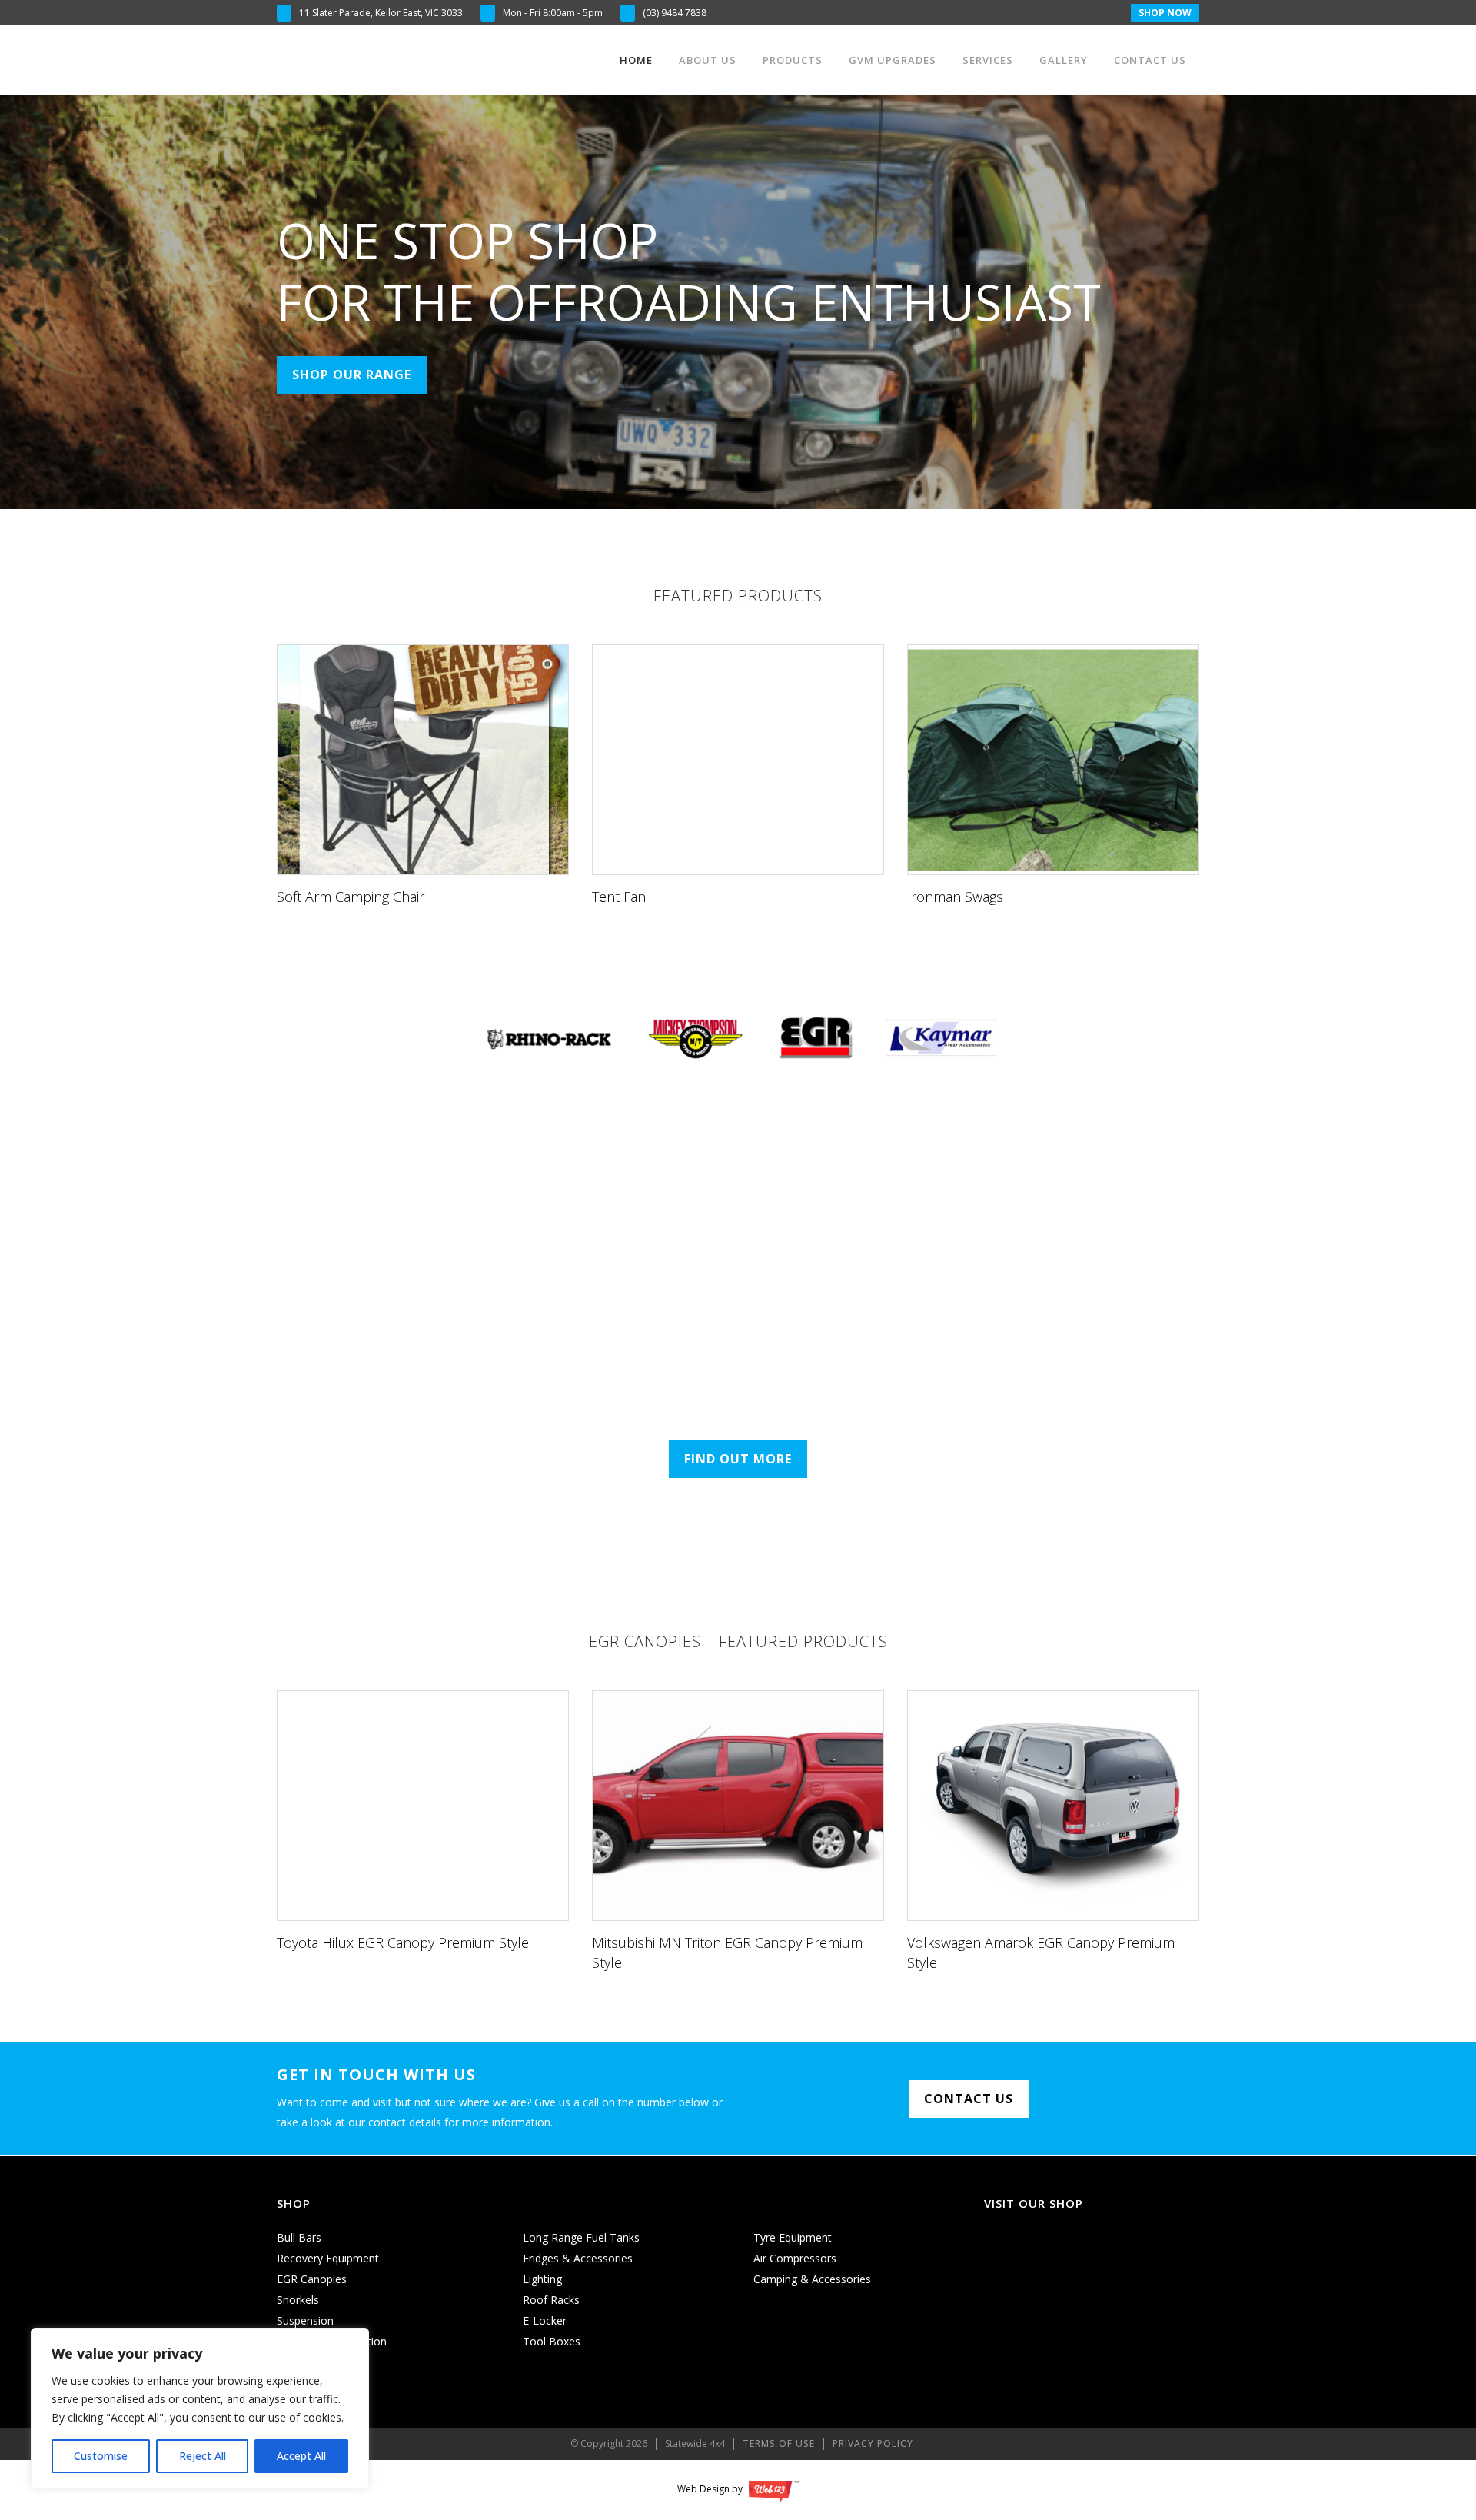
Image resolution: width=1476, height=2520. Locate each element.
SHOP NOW (1165, 13)
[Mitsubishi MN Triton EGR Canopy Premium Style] (738, 1835)
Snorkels (298, 2300)
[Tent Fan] (738, 779)
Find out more (738, 1459)
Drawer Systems (318, 2362)
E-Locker (545, 2320)
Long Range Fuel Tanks (581, 2237)
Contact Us (969, 2099)
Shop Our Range (352, 375)
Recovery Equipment (328, 2258)
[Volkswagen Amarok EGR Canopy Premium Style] (1053, 1835)
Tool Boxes (552, 2341)
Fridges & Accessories (578, 2258)
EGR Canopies (312, 2279)
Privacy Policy (873, 2443)
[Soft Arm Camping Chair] (423, 779)
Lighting (542, 2279)
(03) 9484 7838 (675, 13)
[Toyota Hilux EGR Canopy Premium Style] (423, 1825)
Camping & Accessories (812, 2279)
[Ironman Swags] (1053, 779)
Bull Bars (299, 2237)
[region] (200, 2408)
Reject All (203, 2456)
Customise (101, 2456)
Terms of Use (779, 2443)
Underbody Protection (332, 2341)
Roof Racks (551, 2300)
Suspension (305, 2320)
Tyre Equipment (793, 2237)
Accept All (301, 2456)
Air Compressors (795, 2258)
